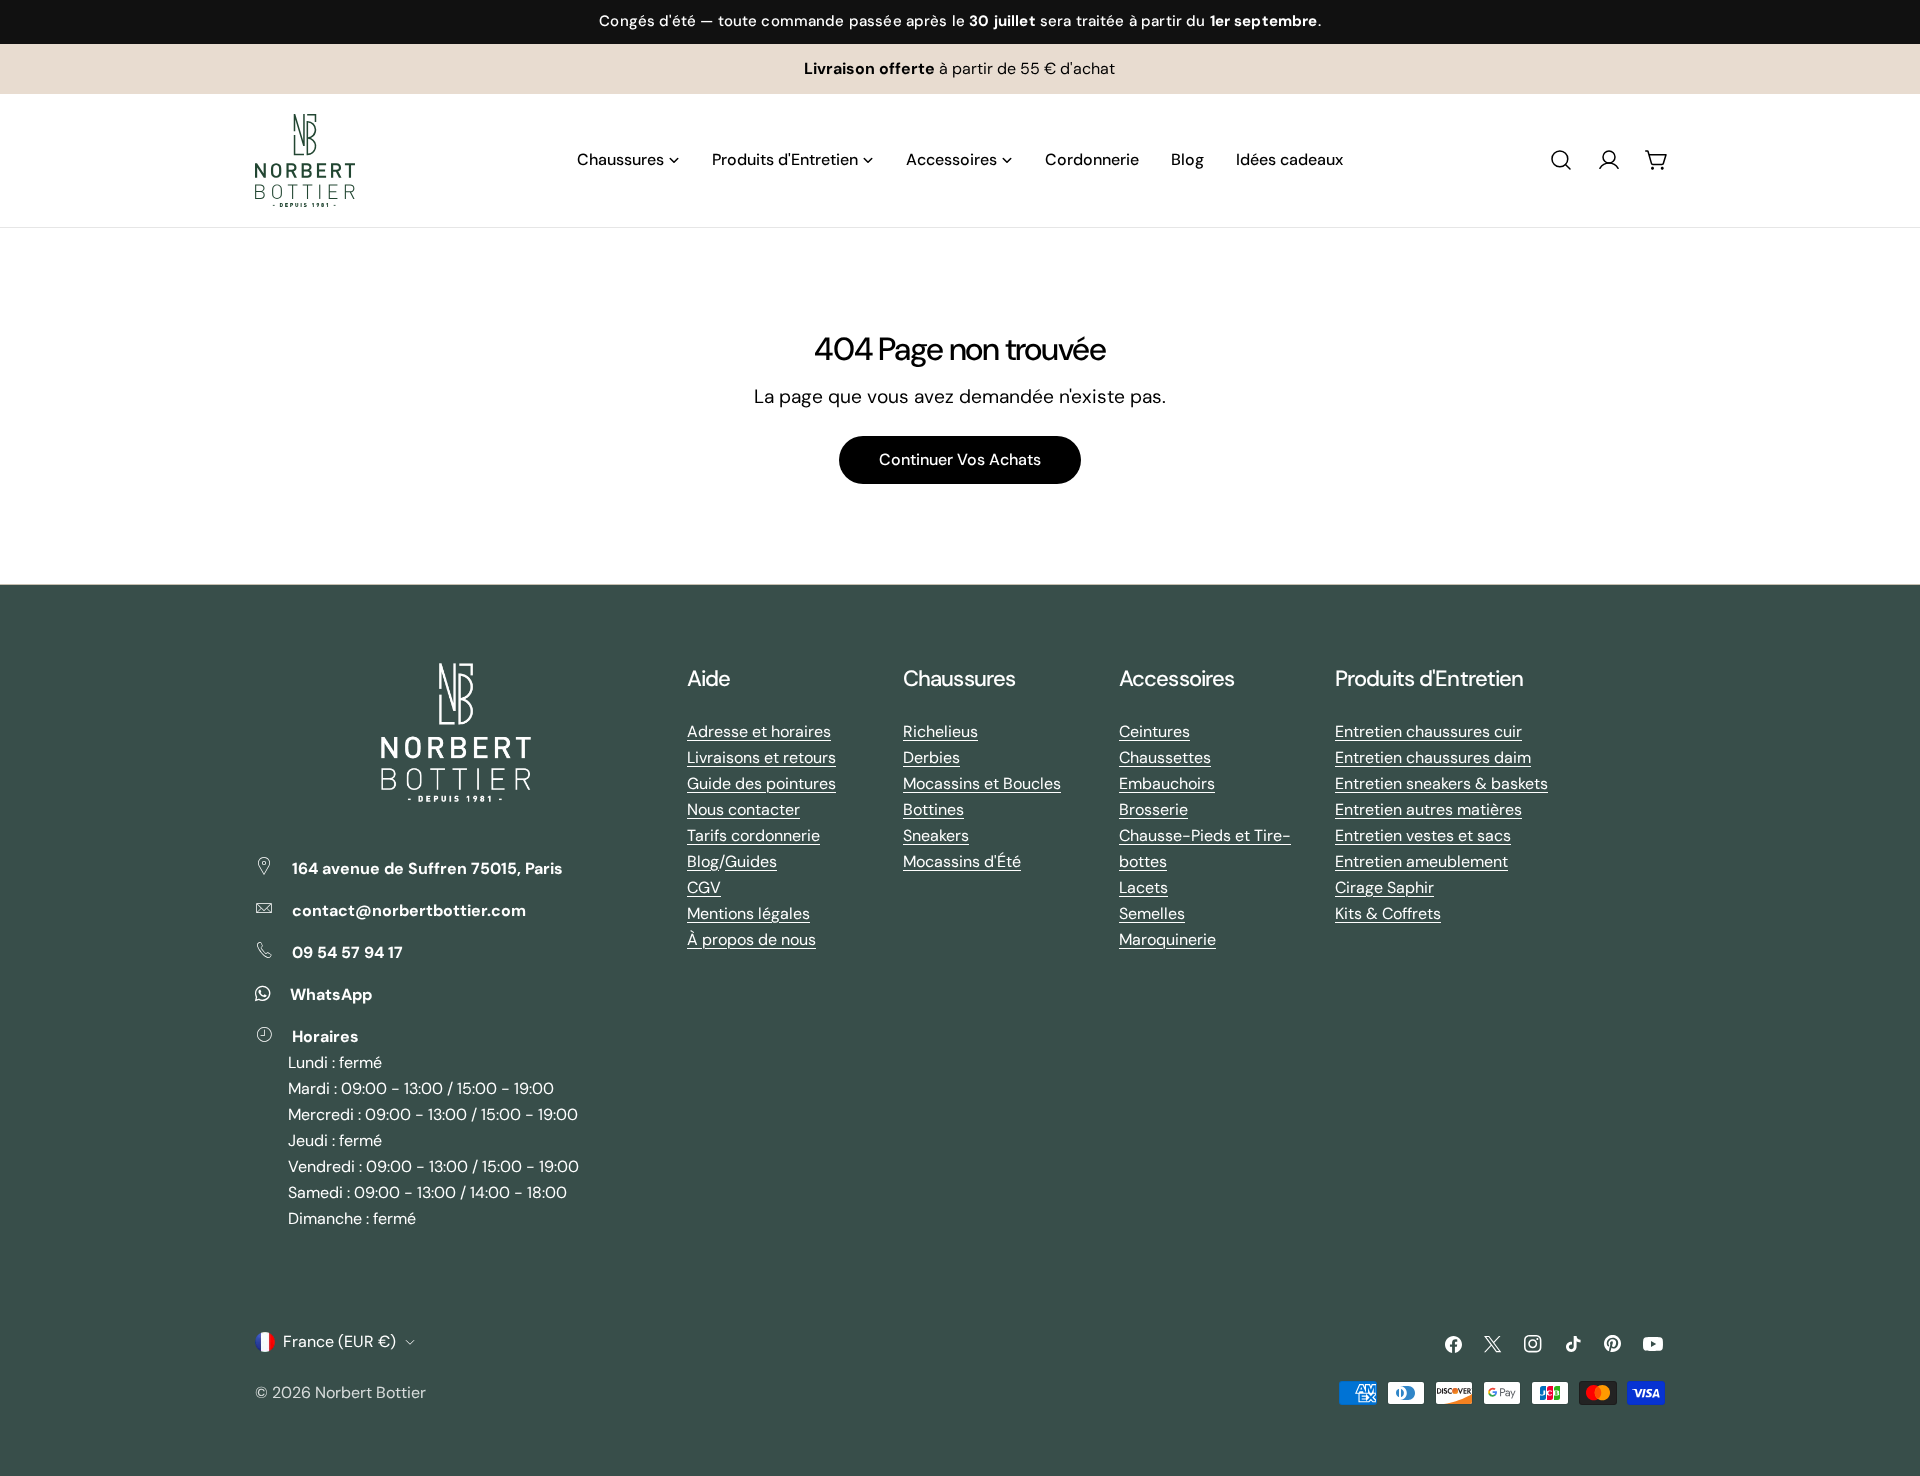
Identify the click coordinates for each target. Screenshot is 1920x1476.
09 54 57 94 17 (347, 952)
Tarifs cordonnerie (753, 835)
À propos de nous (751, 939)
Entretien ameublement (1421, 861)
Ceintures (1154, 731)
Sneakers (936, 835)
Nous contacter (743, 809)
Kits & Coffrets (1388, 913)
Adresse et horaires (759, 731)
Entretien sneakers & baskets (1441, 783)
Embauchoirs (1167, 783)
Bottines (933, 809)
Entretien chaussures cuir (1428, 731)
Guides (751, 861)
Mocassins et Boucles (982, 783)
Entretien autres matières (1428, 809)
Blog (703, 861)
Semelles (1152, 913)
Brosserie (1153, 809)
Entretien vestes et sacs (1423, 835)
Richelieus (940, 731)
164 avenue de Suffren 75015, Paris (427, 868)
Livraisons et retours (761, 757)
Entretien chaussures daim (1433, 757)
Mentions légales (748, 913)
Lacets (1143, 887)
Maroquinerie (1167, 939)
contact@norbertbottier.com (409, 910)
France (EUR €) (339, 1341)
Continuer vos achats (960, 459)
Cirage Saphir (1384, 887)
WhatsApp (331, 994)
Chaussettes (1165, 757)
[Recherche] (1561, 160)
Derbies (931, 757)
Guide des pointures (761, 783)
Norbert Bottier (370, 1392)
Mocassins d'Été (962, 861)
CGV (704, 887)
